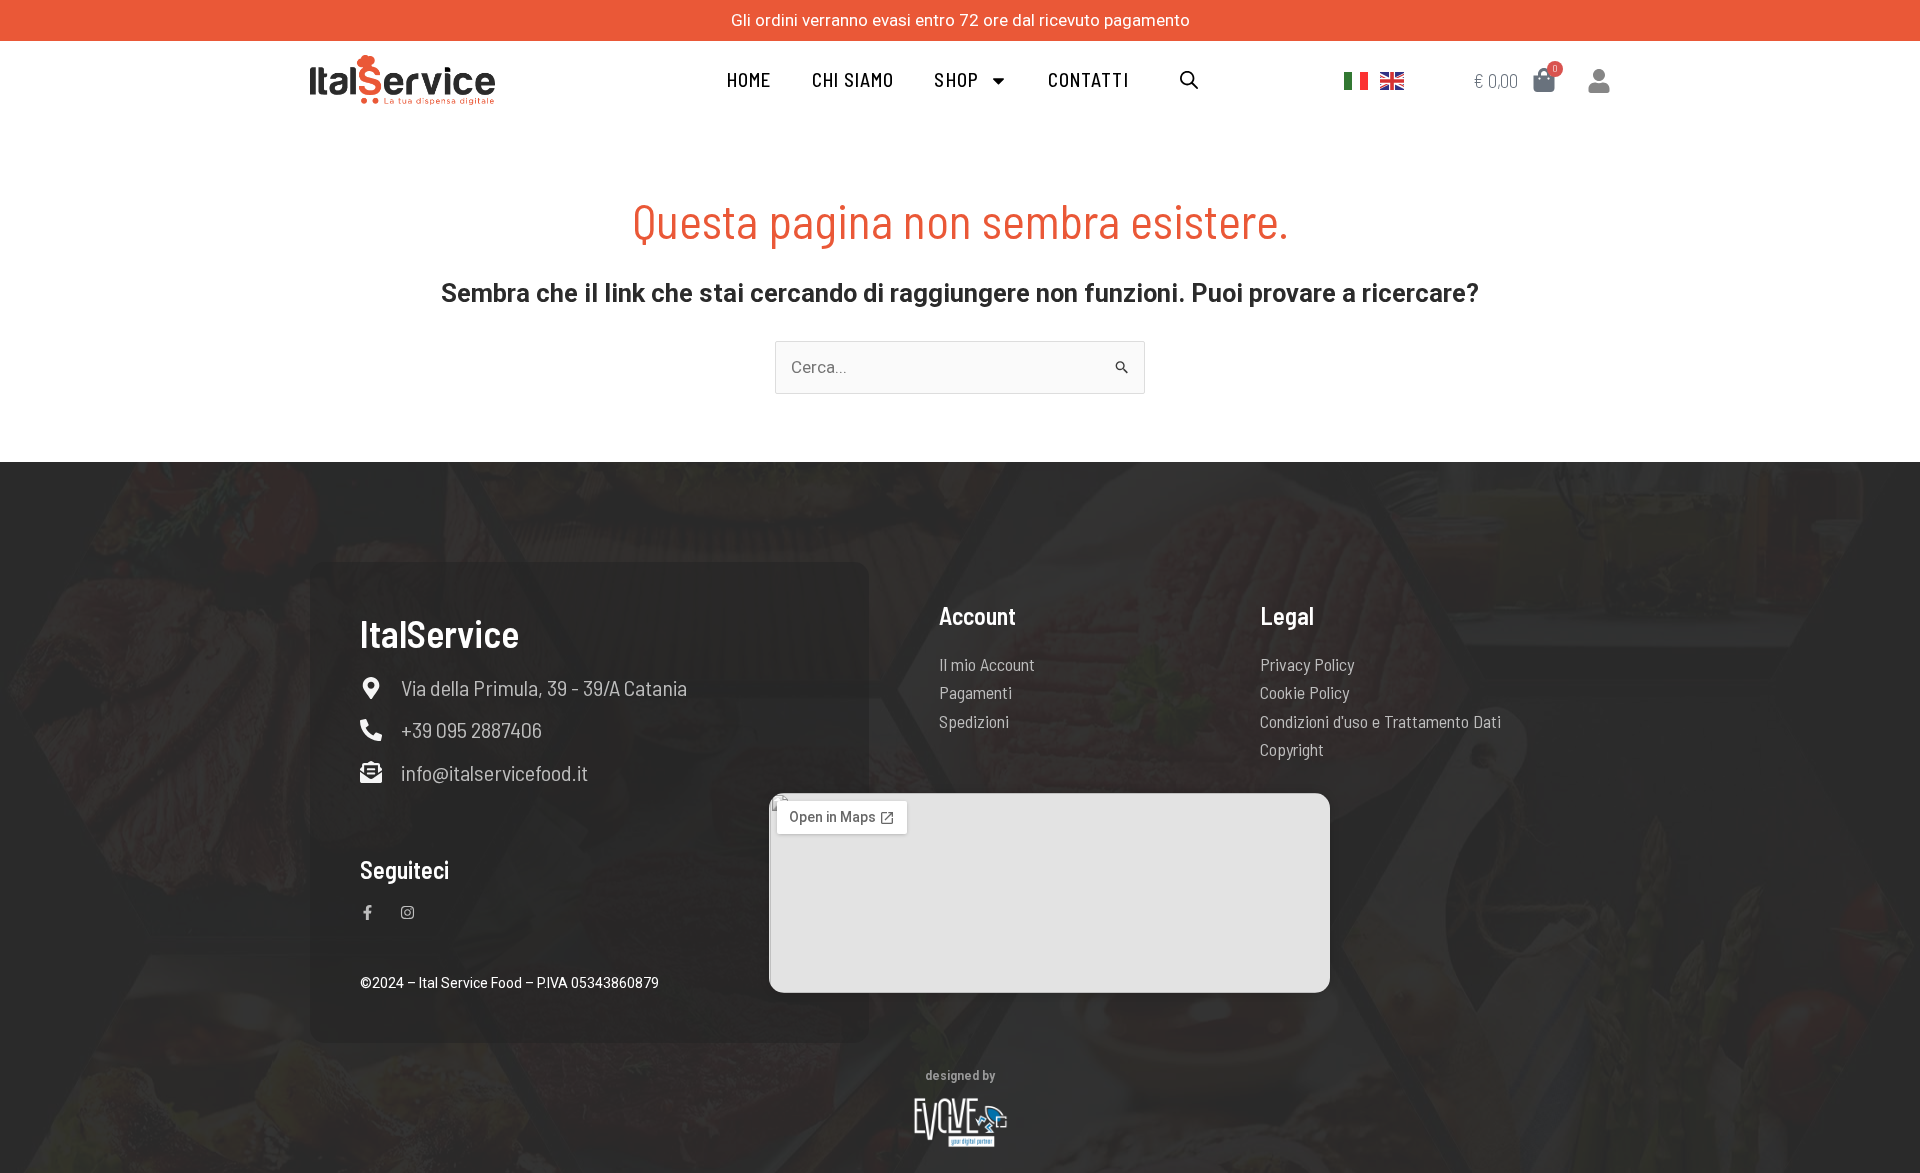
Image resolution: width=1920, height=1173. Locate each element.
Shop (956, 79)
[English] (1393, 80)
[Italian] (1357, 80)
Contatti (1088, 79)
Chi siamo (853, 79)
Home (749, 79)
